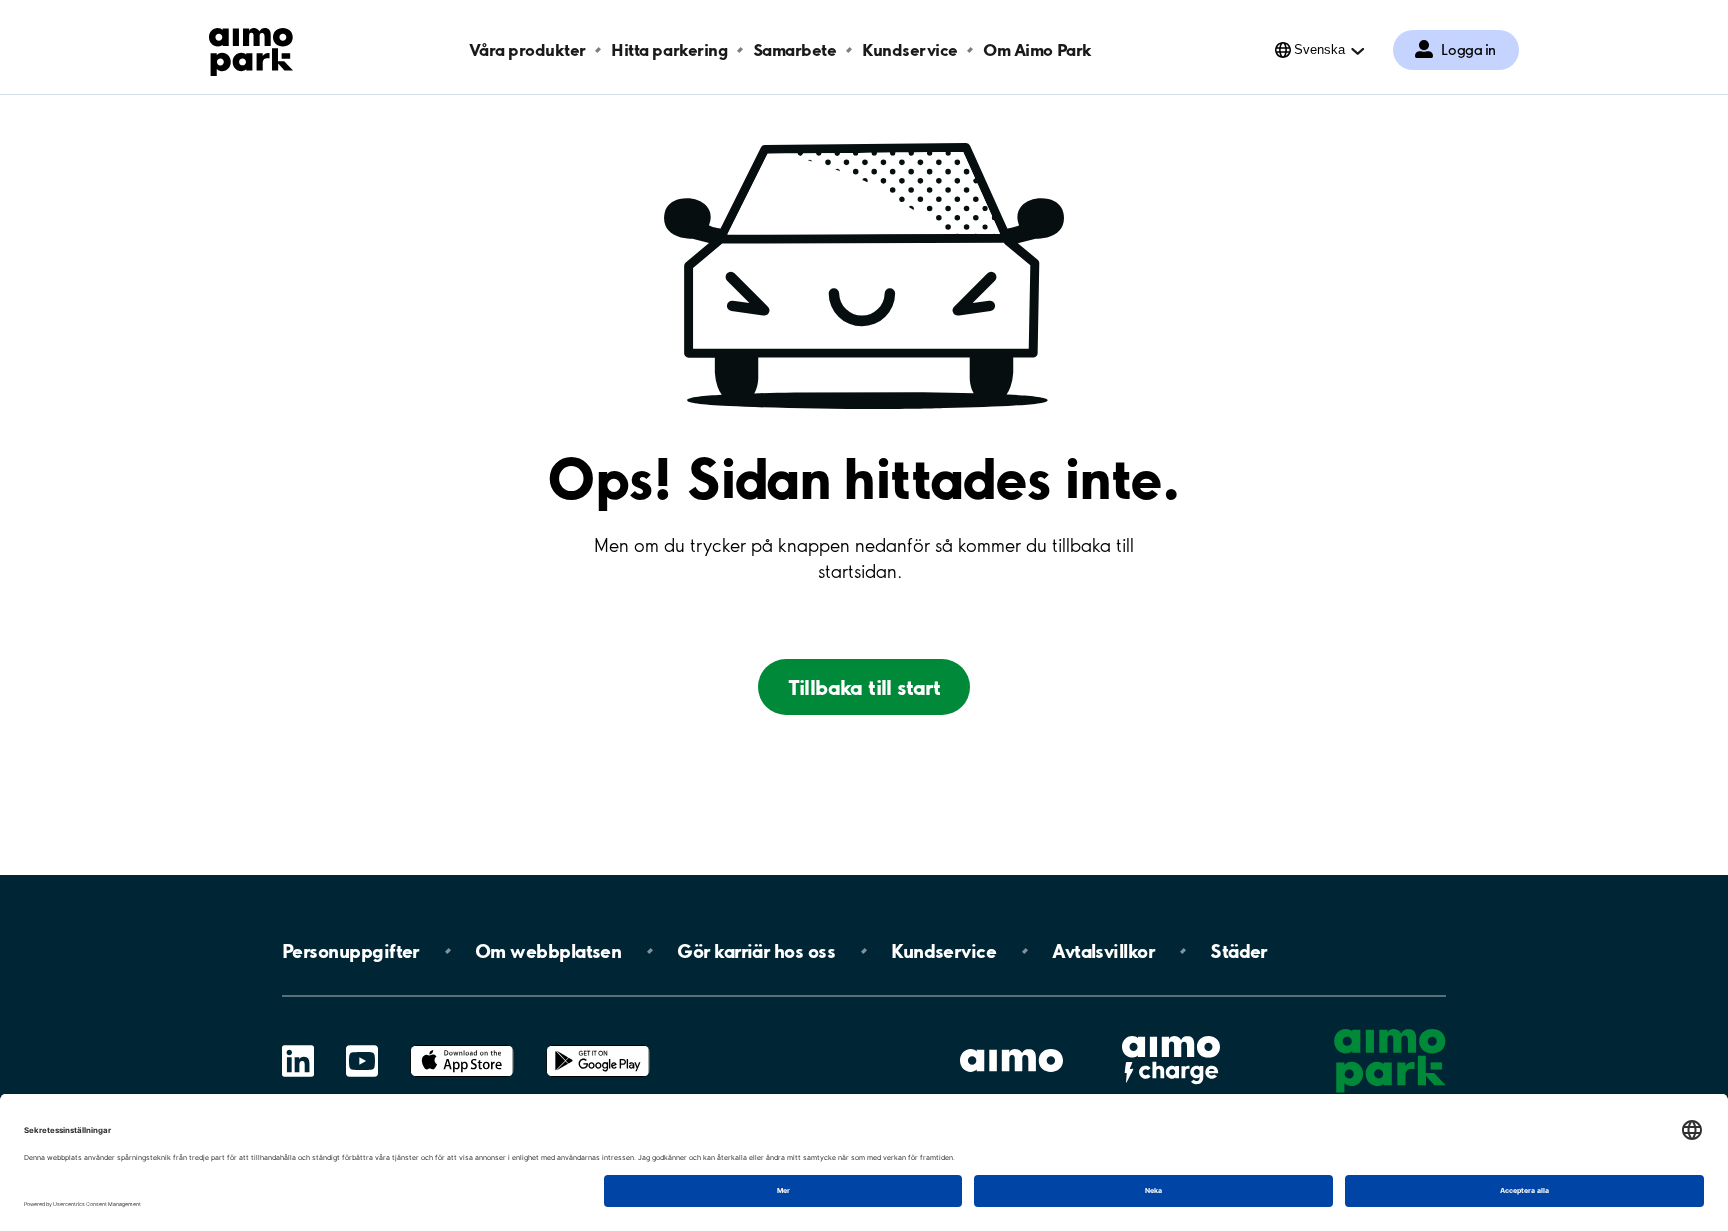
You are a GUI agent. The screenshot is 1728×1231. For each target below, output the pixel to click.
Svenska (1319, 49)
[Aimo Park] (251, 48)
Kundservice (910, 49)
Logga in (1468, 50)
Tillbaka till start (864, 687)
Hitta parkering (669, 49)
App (462, 1045)
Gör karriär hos (756, 951)
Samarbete (795, 49)
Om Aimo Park (1037, 49)
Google (598, 1045)
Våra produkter (527, 49)
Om (548, 951)
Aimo (1171, 1033)
